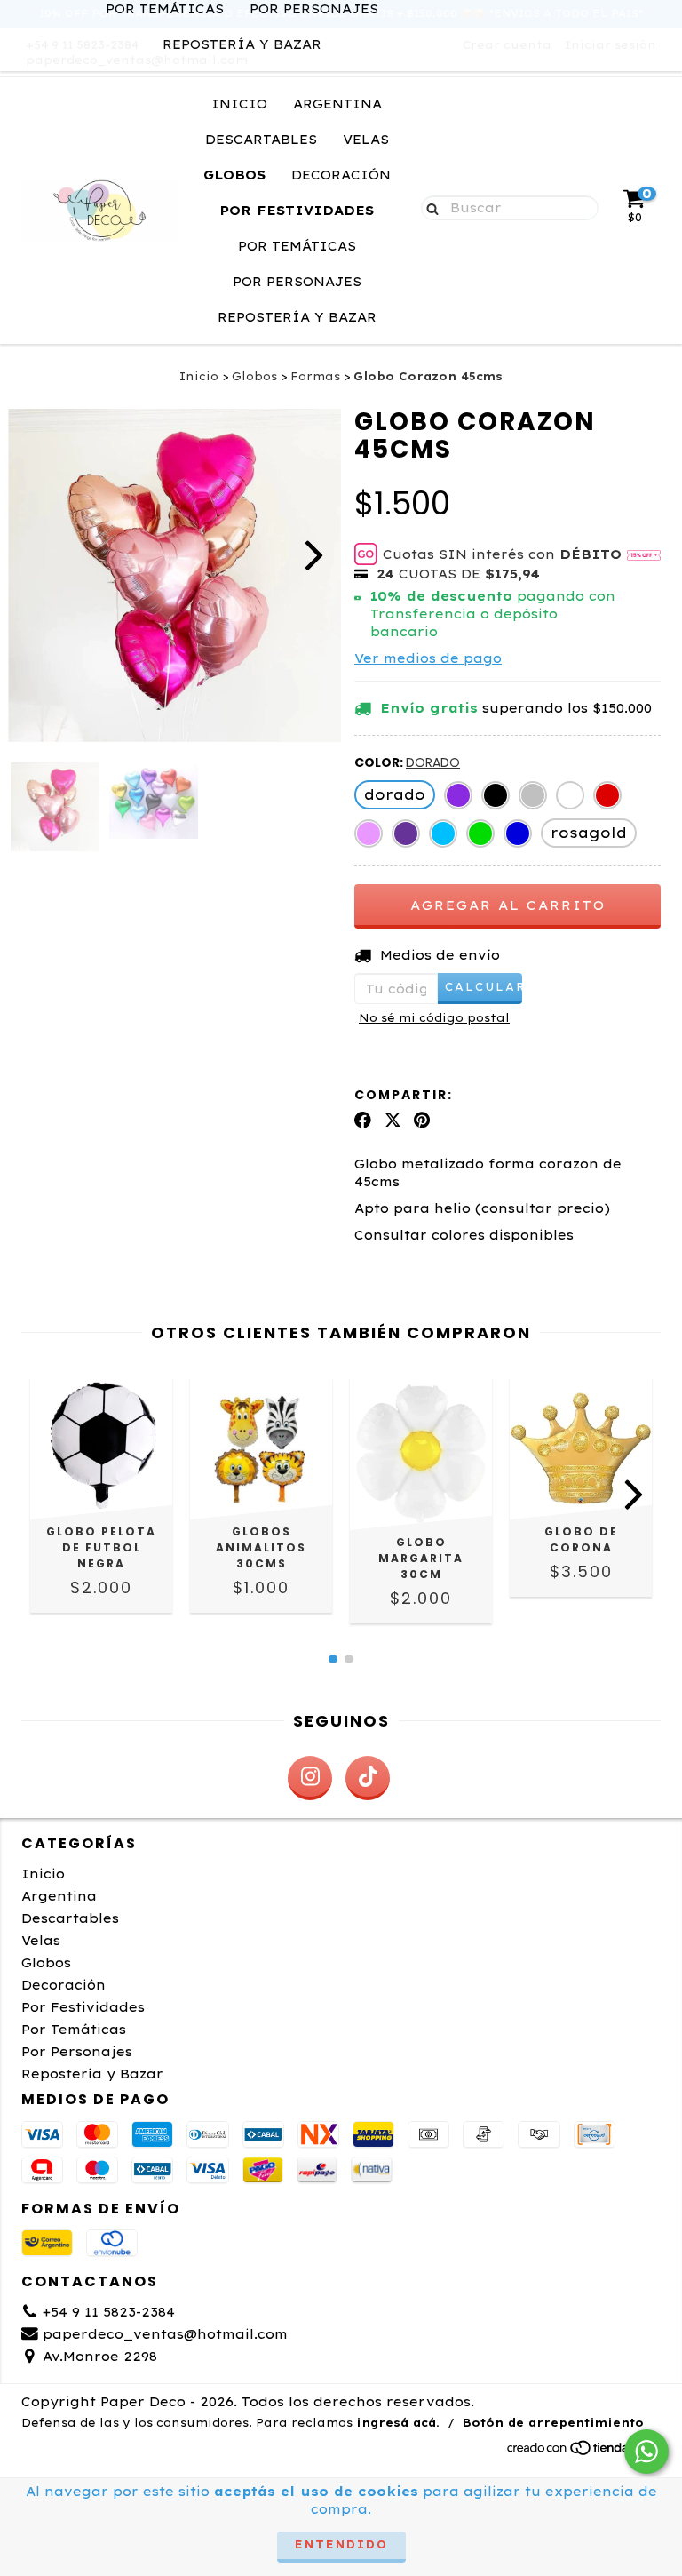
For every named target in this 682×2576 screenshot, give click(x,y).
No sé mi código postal (434, 1018)
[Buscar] (428, 207)
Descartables (261, 140)
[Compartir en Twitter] (393, 1120)
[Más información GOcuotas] (644, 554)
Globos (234, 175)
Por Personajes (297, 282)
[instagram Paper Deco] (310, 1778)
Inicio (239, 104)
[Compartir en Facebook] (363, 1120)
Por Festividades (297, 211)
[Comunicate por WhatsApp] (646, 2452)
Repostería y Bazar (242, 44)
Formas (315, 376)
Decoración (341, 175)
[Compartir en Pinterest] (422, 1120)
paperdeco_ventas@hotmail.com (165, 2334)
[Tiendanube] (583, 2452)
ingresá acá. (398, 2423)
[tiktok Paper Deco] (368, 1778)
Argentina (337, 104)
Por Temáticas (297, 246)
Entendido (341, 2544)
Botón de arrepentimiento (553, 2423)
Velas (366, 140)
